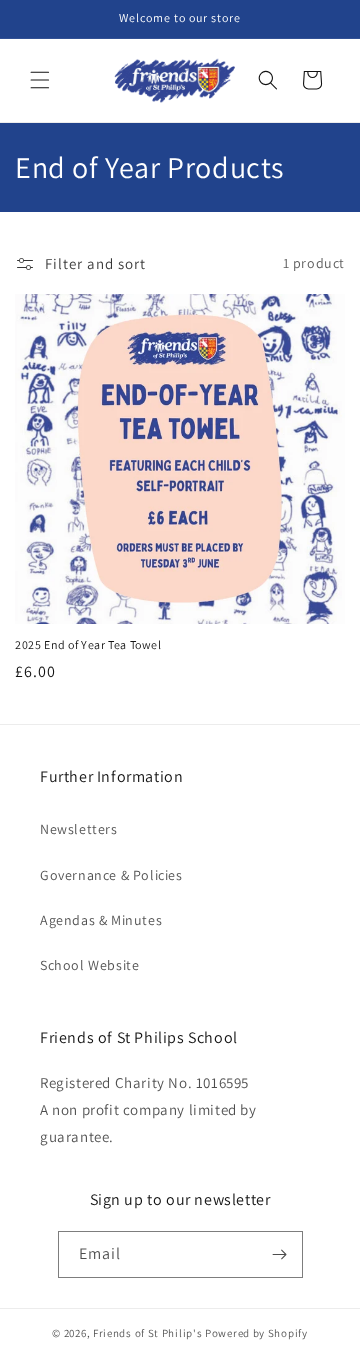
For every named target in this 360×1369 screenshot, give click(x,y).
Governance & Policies (111, 875)
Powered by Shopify (256, 1333)
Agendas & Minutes (101, 920)
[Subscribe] (280, 1254)
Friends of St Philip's (147, 1333)
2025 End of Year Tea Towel (88, 644)
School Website (89, 965)
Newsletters (79, 829)
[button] (40, 80)
